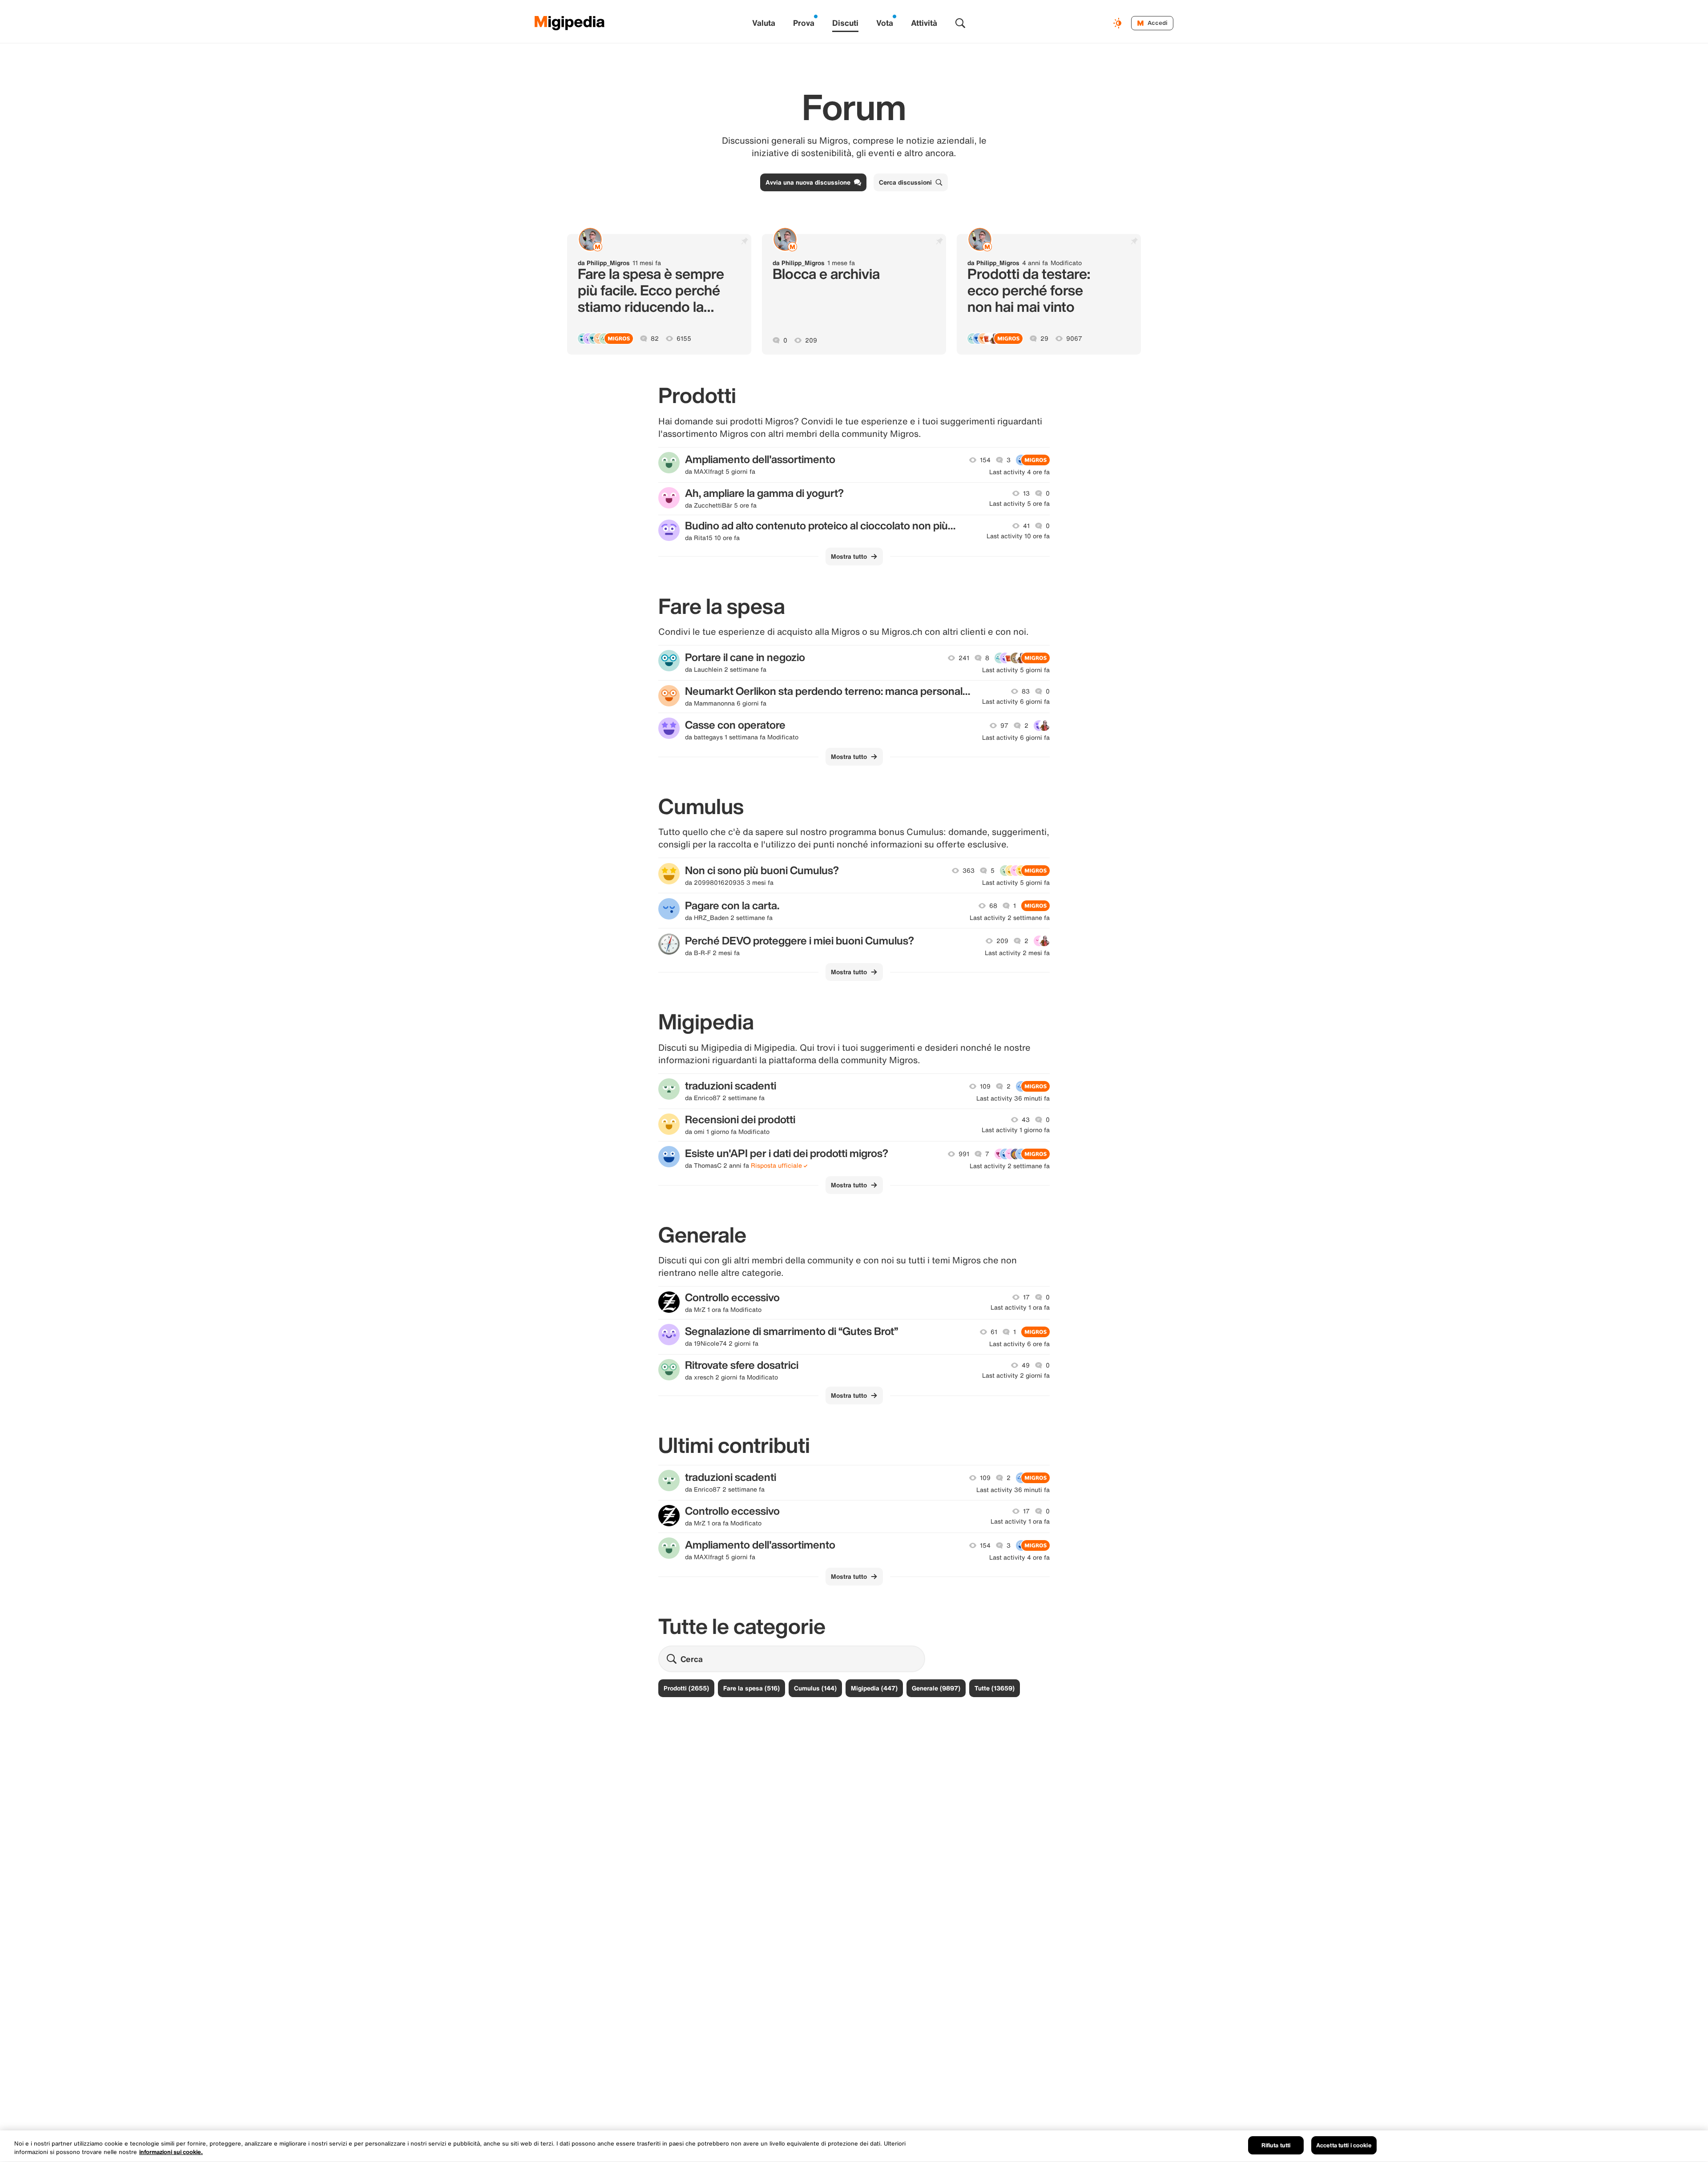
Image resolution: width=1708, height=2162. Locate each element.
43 (1026, 1120)
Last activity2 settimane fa (1010, 918)
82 (655, 339)
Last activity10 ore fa (1018, 536)
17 (1026, 1297)
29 (1044, 339)
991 (964, 1154)
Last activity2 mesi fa (1017, 953)
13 (1026, 493)
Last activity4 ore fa (1019, 472)
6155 (684, 339)
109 (985, 1086)
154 (985, 460)
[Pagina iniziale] (570, 23)
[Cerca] (960, 23)
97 (1004, 726)
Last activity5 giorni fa (1016, 670)
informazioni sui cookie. (171, 2152)
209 (811, 340)
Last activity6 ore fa (1019, 1344)
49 (1026, 1365)
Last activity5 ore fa (1019, 504)
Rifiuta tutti (1276, 2145)
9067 (1074, 339)
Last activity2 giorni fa (1016, 1375)
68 (993, 906)
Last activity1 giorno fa (1016, 1130)
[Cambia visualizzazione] (1119, 23)
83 (1026, 691)
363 (969, 871)
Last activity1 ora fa (1020, 1307)
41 (1026, 526)
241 (964, 658)
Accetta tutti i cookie (1344, 2145)
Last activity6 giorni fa (1016, 702)
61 (994, 1332)
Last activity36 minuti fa (1013, 1098)
